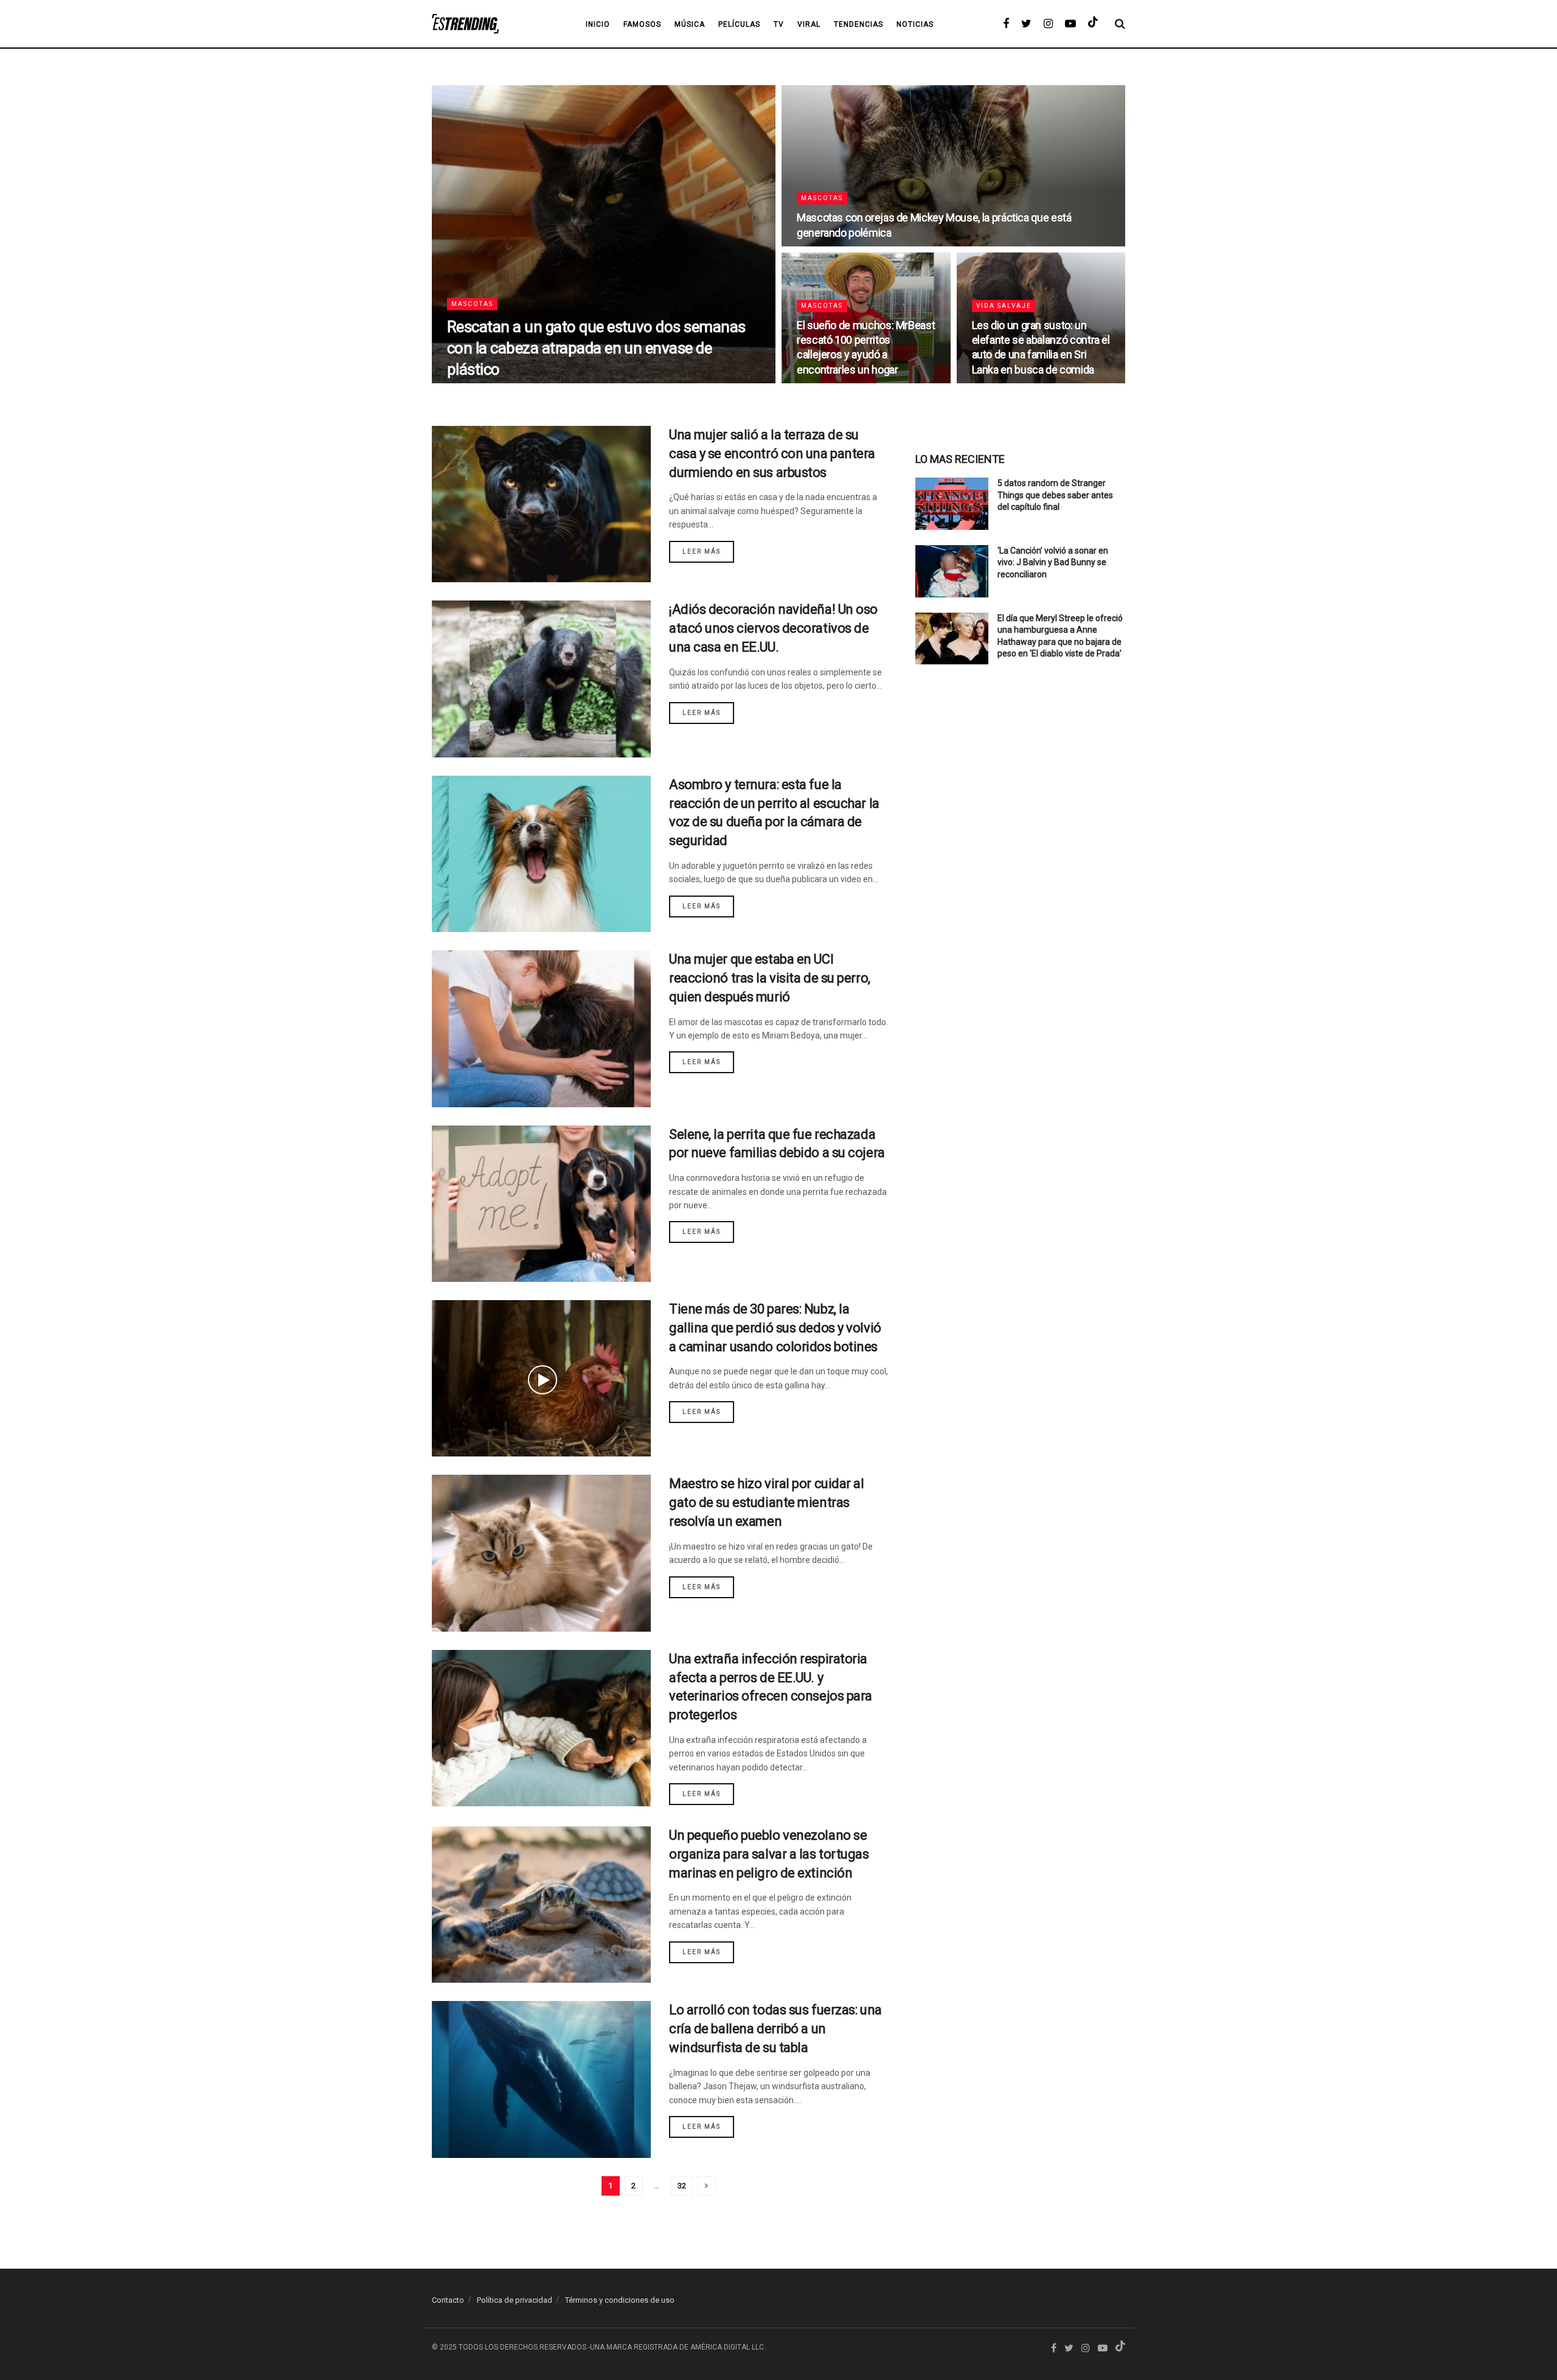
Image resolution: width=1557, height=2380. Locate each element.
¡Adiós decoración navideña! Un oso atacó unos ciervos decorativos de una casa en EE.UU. (773, 628)
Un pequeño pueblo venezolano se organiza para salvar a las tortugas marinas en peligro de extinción (769, 1854)
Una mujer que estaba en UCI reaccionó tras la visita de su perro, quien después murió (770, 978)
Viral (809, 24)
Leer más (702, 552)
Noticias (915, 24)
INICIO (598, 24)
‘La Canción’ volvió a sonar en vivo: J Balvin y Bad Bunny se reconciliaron (1053, 562)
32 (682, 2186)
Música (690, 24)
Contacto (448, 2300)
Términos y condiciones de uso (620, 2300)
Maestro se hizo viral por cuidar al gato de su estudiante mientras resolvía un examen (767, 1502)
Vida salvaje (1004, 306)
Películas (739, 24)
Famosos (642, 24)
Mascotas (472, 304)
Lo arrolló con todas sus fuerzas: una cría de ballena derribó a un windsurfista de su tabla (775, 2029)
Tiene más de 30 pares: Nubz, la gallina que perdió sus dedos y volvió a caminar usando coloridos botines (775, 1328)
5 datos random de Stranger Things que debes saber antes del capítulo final (1055, 495)
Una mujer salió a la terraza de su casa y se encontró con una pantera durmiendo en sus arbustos (772, 454)
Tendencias (858, 24)
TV (779, 24)
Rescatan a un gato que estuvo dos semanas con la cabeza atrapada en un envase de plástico (596, 348)
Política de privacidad (515, 2300)
